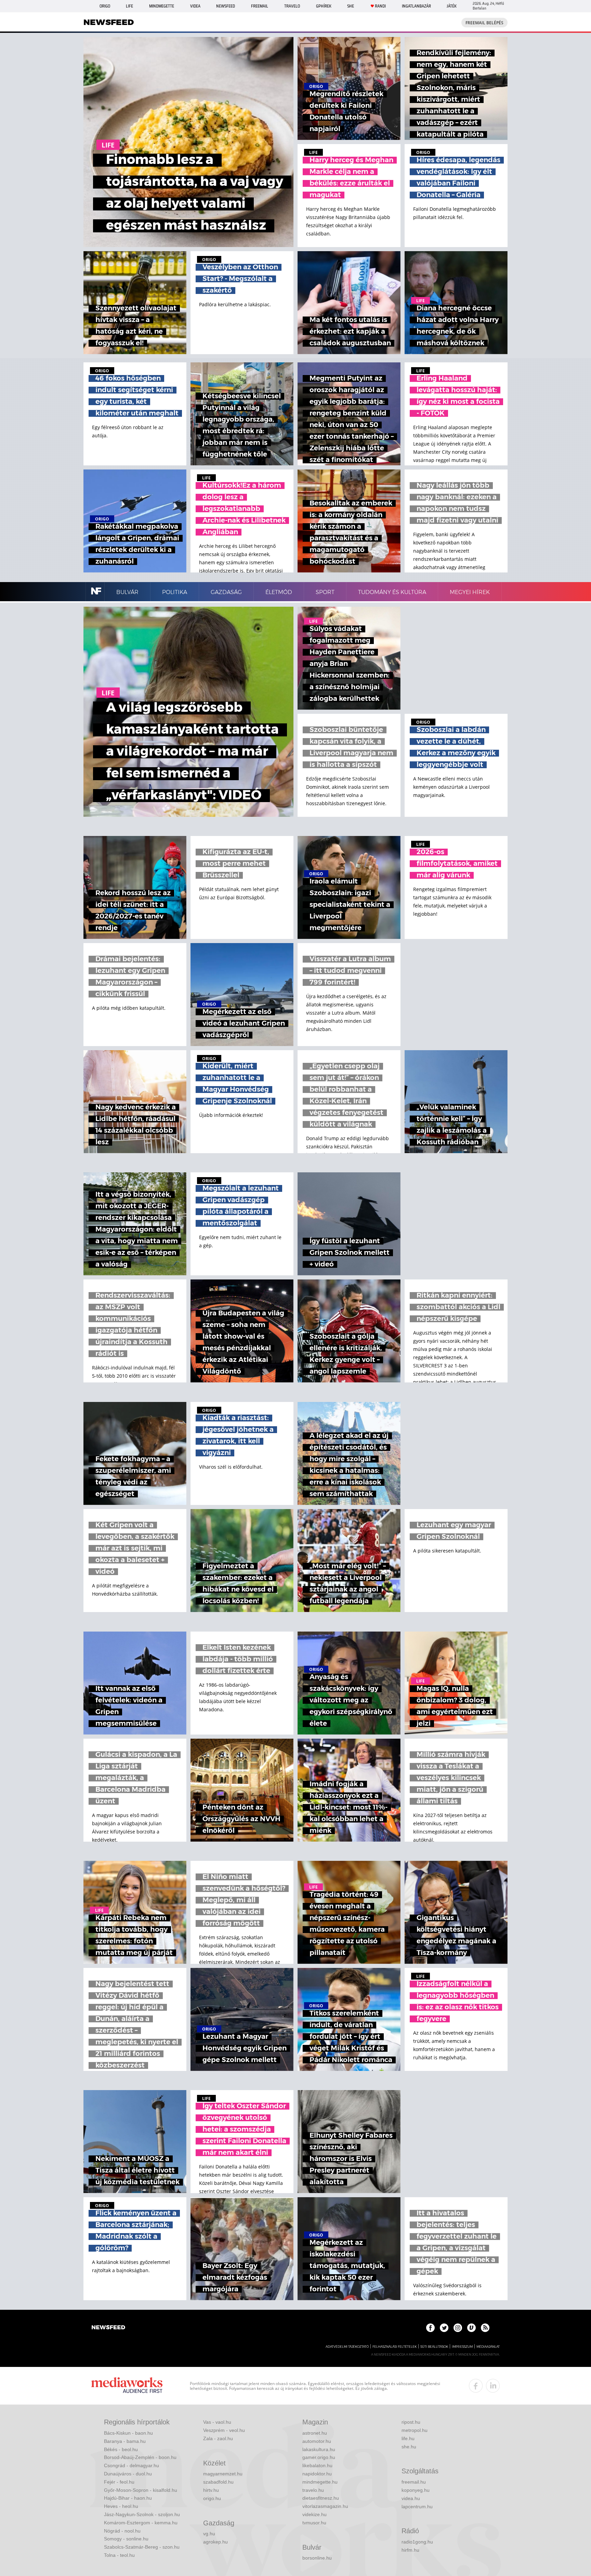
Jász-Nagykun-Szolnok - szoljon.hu (142, 2514)
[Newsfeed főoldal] (108, 2328)
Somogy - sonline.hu (126, 2539)
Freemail (260, 6)
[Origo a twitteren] (444, 2328)
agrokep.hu (215, 2542)
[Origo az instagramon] (458, 2328)
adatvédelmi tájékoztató (347, 2347)
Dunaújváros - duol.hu (128, 2474)
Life (129, 6)
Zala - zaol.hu (218, 2438)
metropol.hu (415, 2430)
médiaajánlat (488, 2347)
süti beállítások (434, 2347)
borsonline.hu (317, 2558)
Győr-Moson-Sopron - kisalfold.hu (141, 2490)
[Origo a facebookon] (430, 2328)
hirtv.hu (211, 2490)
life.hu (408, 2438)
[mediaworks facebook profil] (476, 2386)
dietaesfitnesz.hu (321, 2498)
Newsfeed (226, 6)
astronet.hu (315, 2433)
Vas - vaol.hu (217, 2422)
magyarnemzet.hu (223, 2474)
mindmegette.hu (320, 2482)
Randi (380, 6)
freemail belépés (484, 23)
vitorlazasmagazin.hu (325, 2506)
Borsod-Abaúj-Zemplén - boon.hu (140, 2457)
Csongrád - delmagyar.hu (132, 2465)
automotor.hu (317, 2441)
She (351, 6)
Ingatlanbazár (416, 6)
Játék (452, 6)
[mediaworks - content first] (127, 2386)
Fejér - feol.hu (119, 2482)
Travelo (292, 6)
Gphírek (324, 6)
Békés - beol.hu (121, 2449)
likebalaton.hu (317, 2465)
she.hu (409, 2447)
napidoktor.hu (317, 2474)
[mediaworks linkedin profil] (493, 2386)
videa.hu (411, 2498)
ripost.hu (411, 2422)
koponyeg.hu (416, 2490)
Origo (105, 6)
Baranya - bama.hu (125, 2441)
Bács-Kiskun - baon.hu (128, 2433)
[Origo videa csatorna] (471, 2328)
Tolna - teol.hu (119, 2555)
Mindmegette (162, 6)
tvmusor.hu (314, 2523)
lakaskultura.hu (319, 2449)
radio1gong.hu (417, 2542)
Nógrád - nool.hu (122, 2531)
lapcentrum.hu (417, 2507)
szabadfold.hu (218, 2482)
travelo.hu (313, 2490)
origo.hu (212, 2498)
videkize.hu (314, 2514)
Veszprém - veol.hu (224, 2430)
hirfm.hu (410, 2550)
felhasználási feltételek (395, 2347)
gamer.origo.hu (319, 2457)
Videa (195, 6)
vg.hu (209, 2534)
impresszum (462, 2347)
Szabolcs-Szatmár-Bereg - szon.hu (142, 2547)
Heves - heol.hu (121, 2506)
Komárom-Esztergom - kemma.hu (141, 2523)
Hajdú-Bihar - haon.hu (128, 2498)
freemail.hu (414, 2482)
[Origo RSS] (485, 2328)
